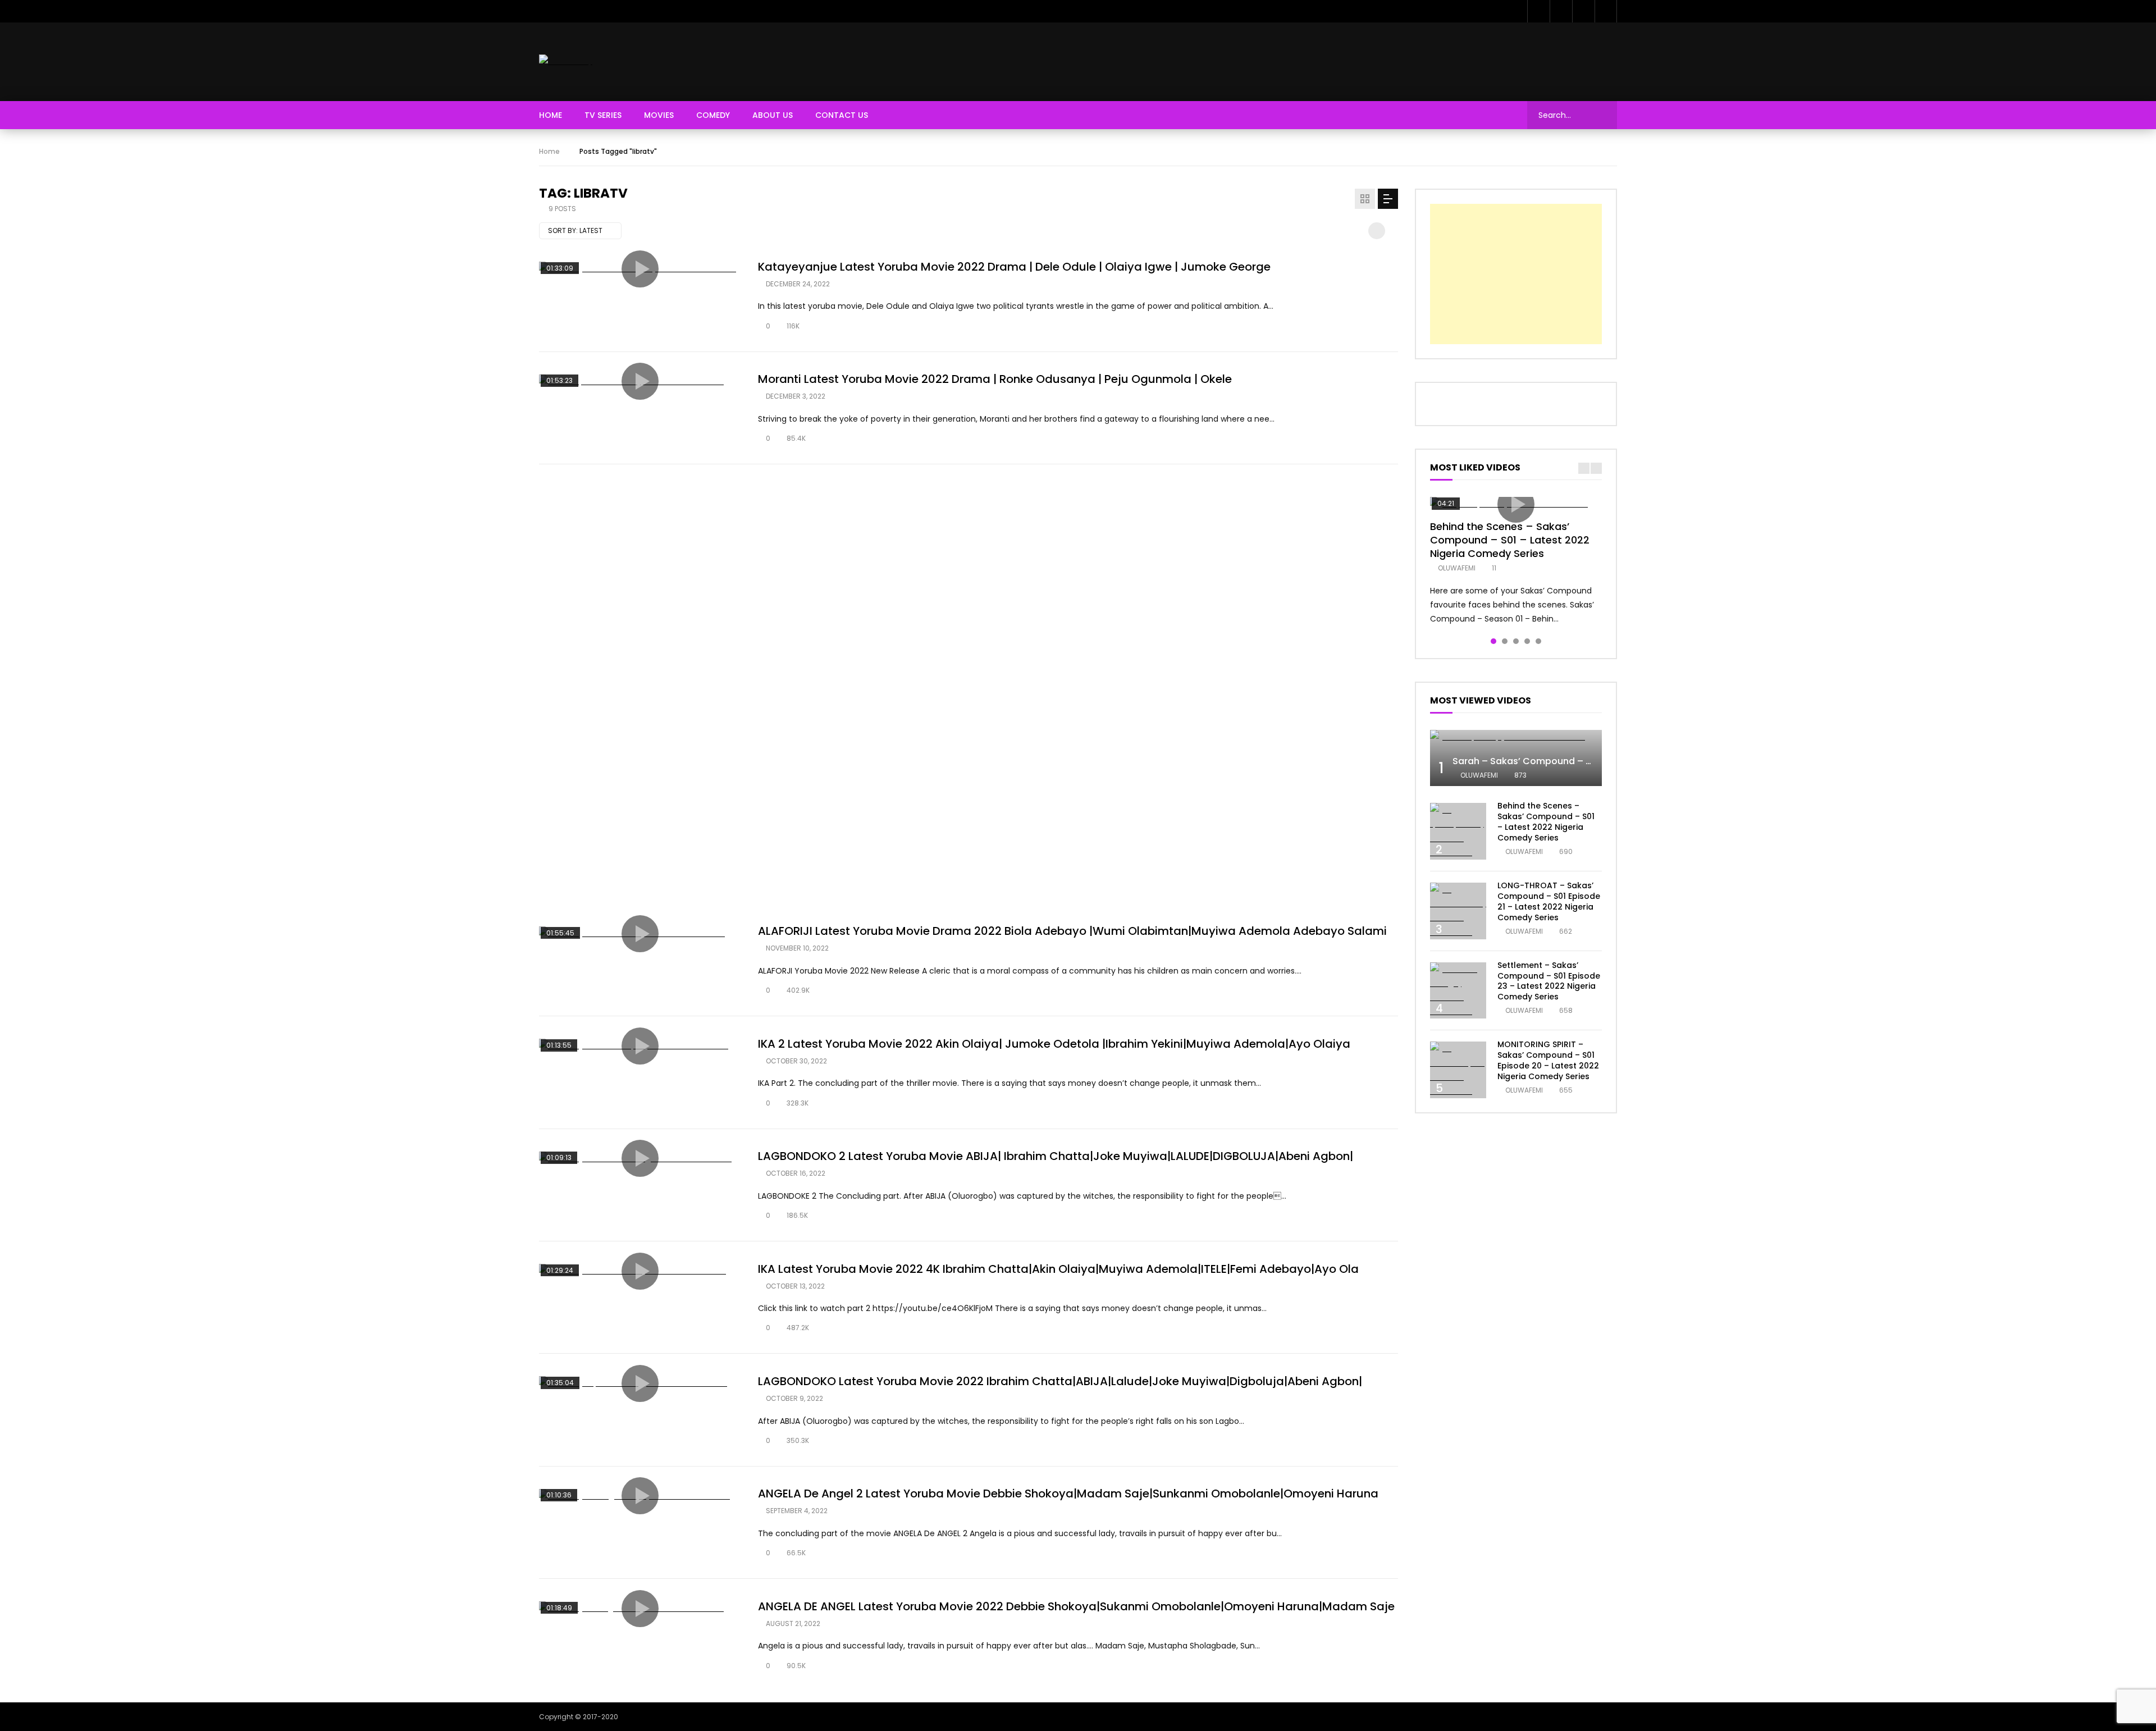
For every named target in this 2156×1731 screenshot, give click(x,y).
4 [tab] (1527, 641)
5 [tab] (1538, 641)
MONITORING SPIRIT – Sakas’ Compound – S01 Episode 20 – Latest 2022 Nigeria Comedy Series (1548, 1060)
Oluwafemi (1457, 568)
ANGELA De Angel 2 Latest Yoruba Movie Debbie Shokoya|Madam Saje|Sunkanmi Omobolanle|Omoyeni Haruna (1068, 1493)
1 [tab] (1493, 641)
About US (773, 115)
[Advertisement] (1413, 60)
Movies (659, 115)
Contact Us (842, 115)
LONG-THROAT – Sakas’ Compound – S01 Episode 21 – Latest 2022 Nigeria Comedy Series (1549, 901)
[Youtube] (1583, 11)
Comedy (713, 115)
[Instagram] (1606, 11)
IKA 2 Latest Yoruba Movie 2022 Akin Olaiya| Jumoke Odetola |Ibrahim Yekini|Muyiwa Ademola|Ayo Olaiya (1054, 1044)
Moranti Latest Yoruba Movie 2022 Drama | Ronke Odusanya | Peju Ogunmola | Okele (995, 379)
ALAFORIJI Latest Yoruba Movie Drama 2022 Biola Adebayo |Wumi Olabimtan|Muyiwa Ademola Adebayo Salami (1072, 931)
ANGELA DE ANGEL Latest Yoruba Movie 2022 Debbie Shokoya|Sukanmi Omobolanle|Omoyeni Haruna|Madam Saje (1076, 1606)
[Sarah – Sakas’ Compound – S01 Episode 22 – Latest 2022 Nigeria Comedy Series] (1516, 737)
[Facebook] (1538, 11)
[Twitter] (1561, 11)
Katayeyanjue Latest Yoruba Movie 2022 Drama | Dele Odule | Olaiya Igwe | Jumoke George (1014, 267)
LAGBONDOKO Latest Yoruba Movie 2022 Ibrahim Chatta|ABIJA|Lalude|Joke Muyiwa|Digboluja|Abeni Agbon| (1060, 1381)
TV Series (603, 115)
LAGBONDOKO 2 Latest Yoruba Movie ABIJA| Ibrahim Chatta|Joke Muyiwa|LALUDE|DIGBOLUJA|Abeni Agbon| (1056, 1156)
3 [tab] (1516, 641)
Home (551, 115)
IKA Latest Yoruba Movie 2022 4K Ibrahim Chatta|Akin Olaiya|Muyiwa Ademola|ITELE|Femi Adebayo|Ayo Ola (1058, 1269)
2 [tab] (1505, 641)
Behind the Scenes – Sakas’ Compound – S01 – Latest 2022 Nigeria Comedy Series (1510, 540)
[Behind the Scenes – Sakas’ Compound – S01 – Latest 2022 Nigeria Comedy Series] (1458, 831)
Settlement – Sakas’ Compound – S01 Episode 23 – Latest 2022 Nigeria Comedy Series (1549, 981)
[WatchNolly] (566, 61)
